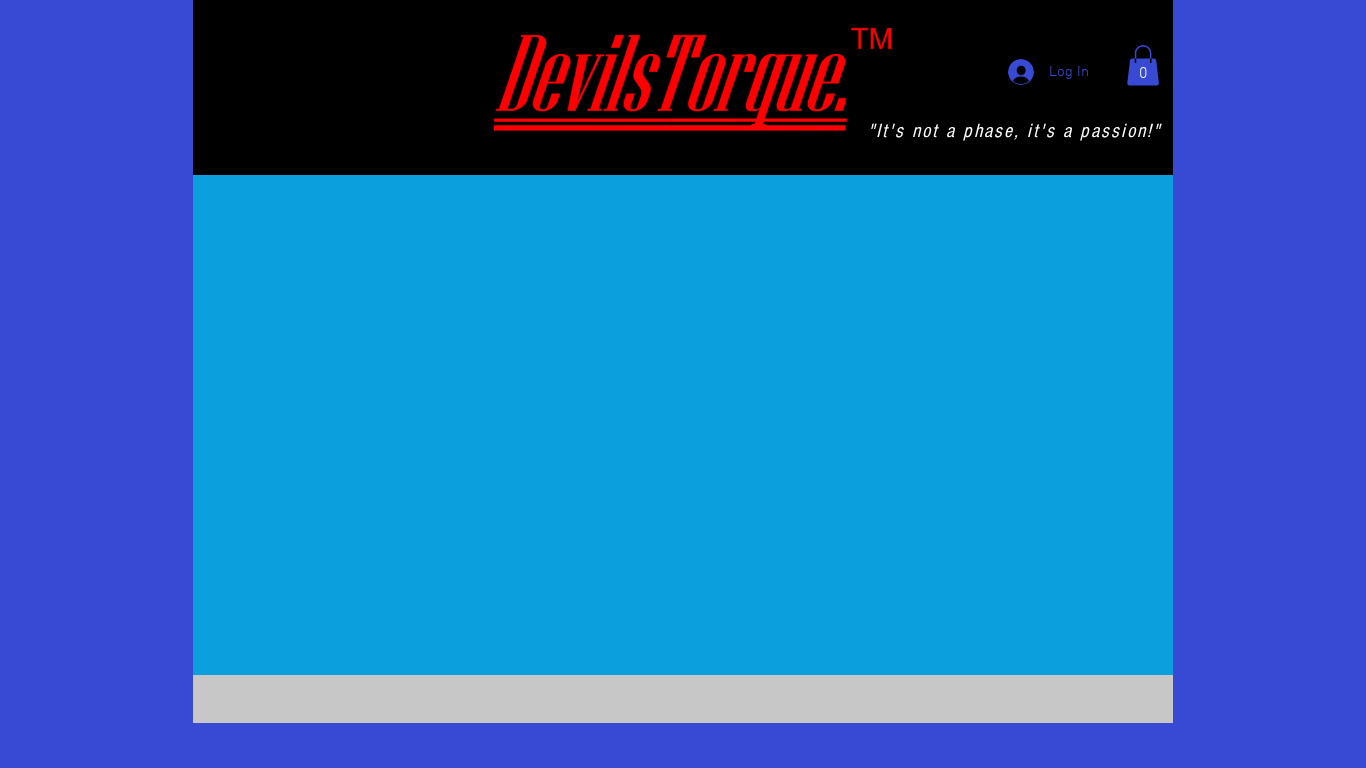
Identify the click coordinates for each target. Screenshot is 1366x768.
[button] (1143, 65)
